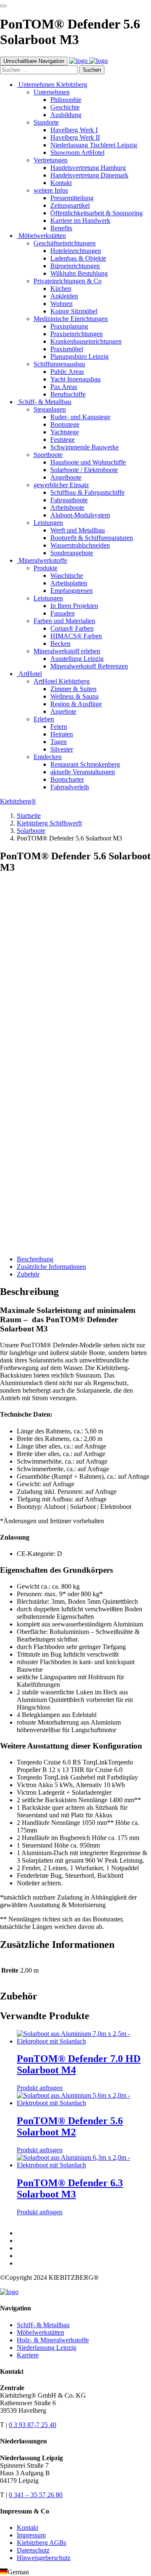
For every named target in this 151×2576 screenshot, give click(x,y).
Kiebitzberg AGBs (42, 2543)
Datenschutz (33, 2550)
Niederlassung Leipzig (47, 2348)
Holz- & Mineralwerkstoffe (53, 2340)
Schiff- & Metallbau (43, 2325)
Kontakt (27, 2528)
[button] (75, 2572)
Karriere (28, 2355)
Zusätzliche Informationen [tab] (51, 1267)
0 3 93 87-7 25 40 (33, 2425)
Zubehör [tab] (28, 1274)
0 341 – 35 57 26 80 (36, 2495)
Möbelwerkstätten (40, 2332)
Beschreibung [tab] (35, 1259)
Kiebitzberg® (18, 801)
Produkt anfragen (23, 1237)
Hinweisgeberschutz (44, 2558)
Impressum (31, 2535)
